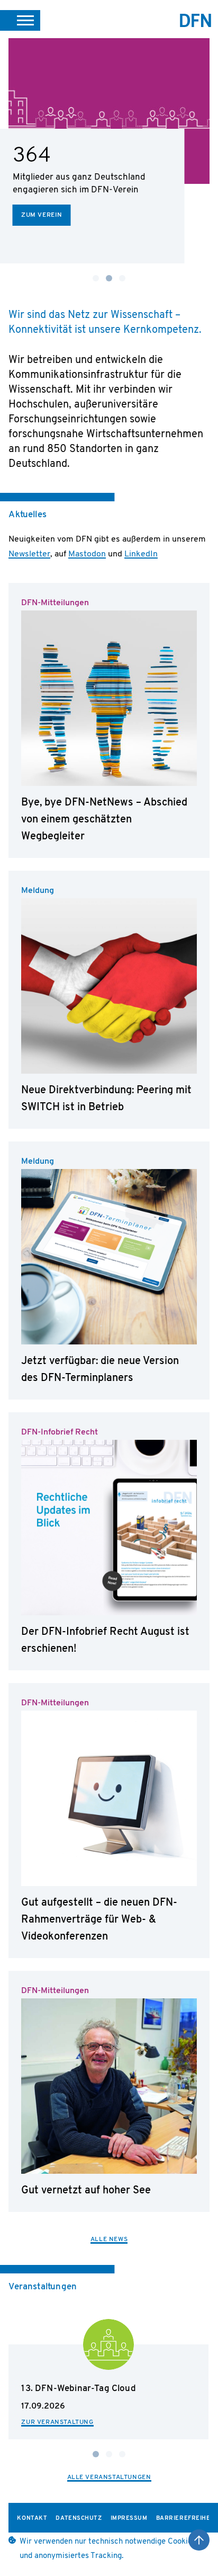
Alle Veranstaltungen (109, 2477)
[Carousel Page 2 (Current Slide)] (109, 278)
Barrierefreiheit (186, 2519)
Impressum (129, 2519)
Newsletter (29, 554)
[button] (20, 20)
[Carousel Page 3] (122, 278)
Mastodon (87, 554)
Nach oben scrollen (199, 2540)
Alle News (109, 2239)
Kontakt (32, 2519)
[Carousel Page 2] (109, 2454)
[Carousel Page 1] (96, 278)
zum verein (42, 215)
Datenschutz (79, 2519)
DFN (196, 20)
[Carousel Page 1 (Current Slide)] (96, 2454)
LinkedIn (141, 554)
